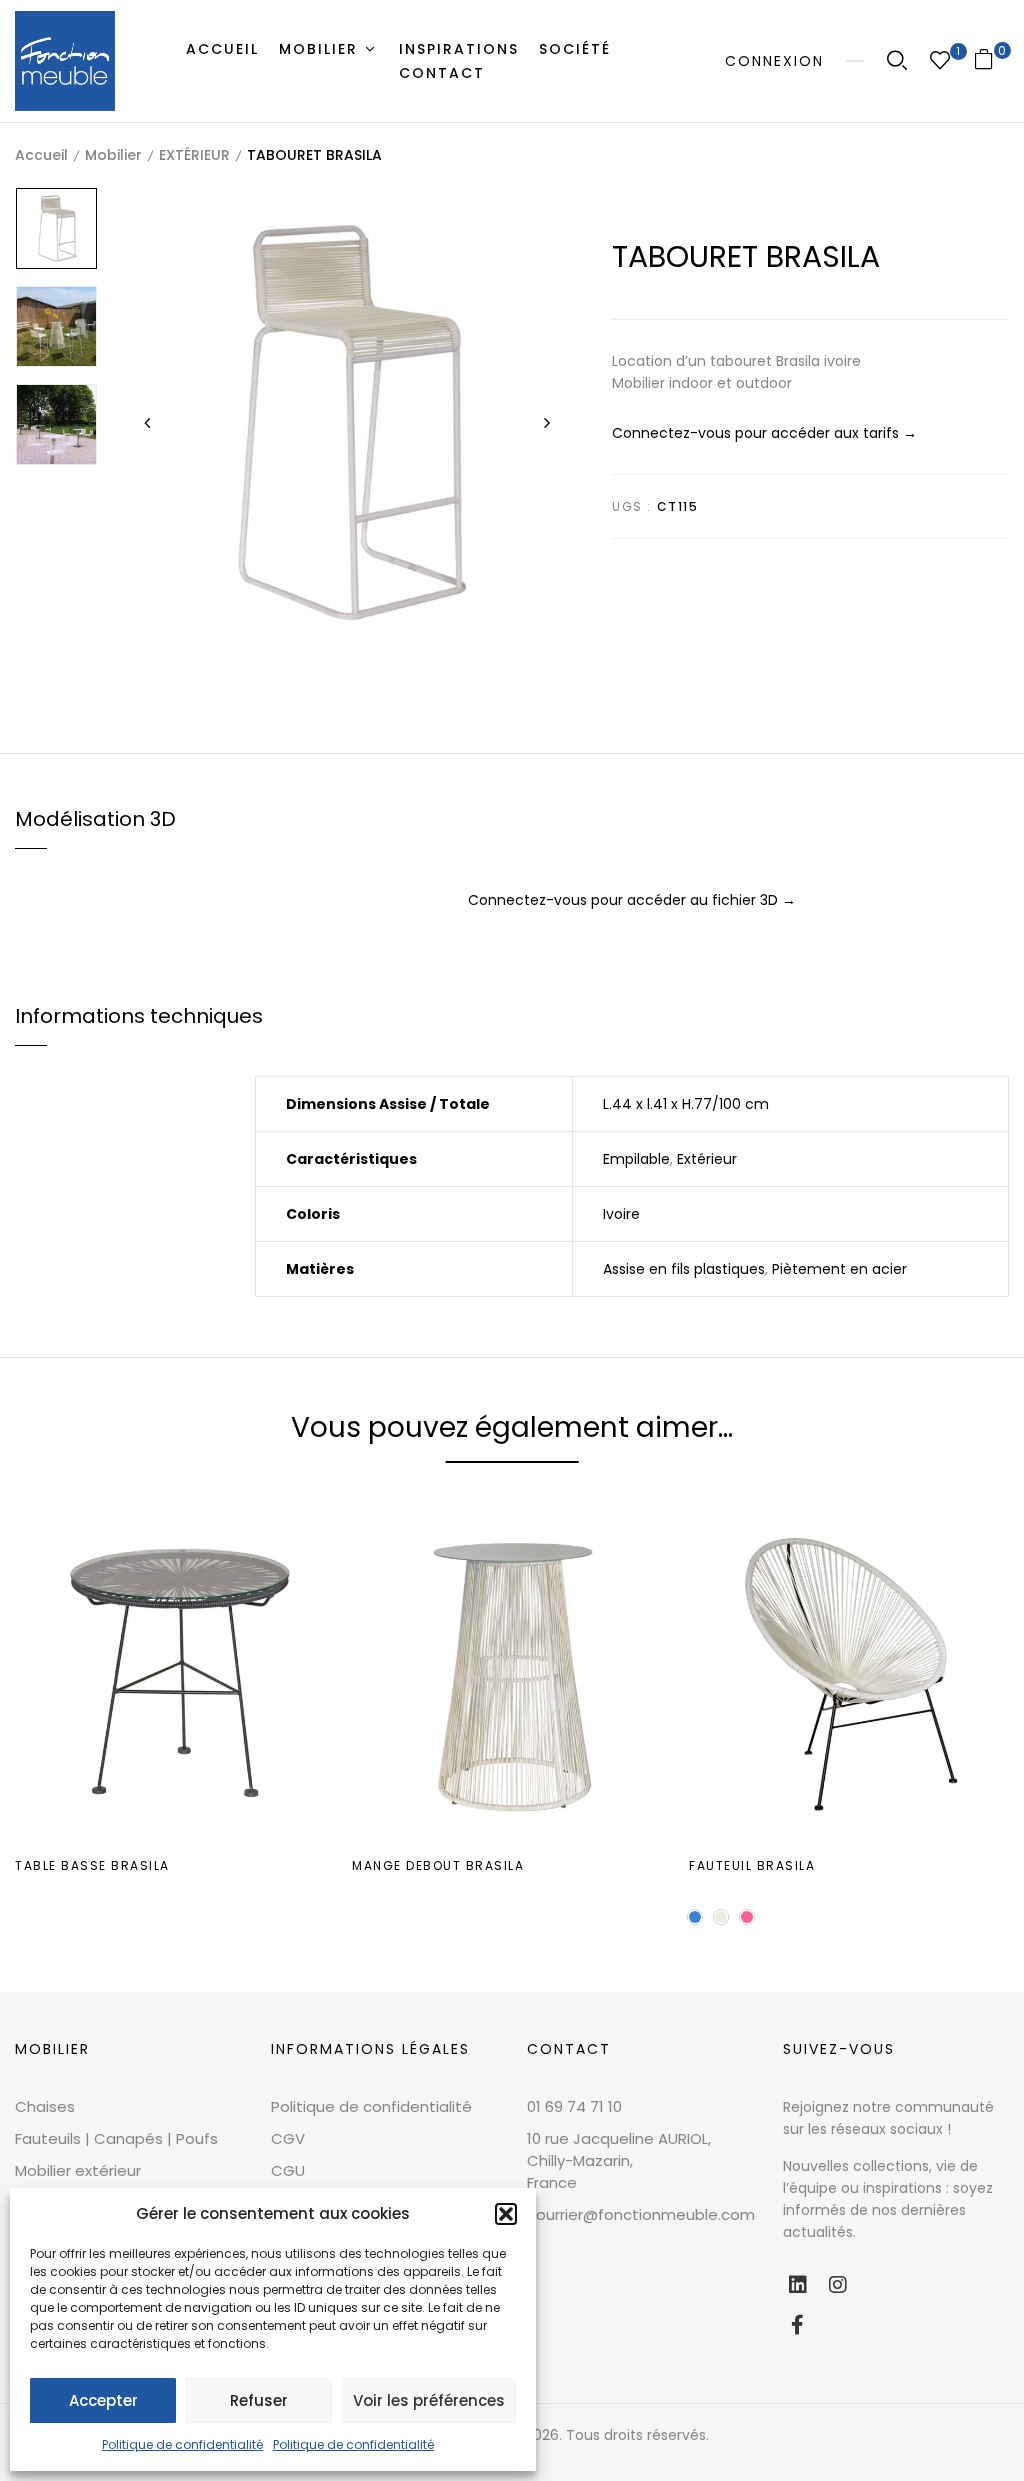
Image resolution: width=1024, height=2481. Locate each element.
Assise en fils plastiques (684, 1269)
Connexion (774, 61)
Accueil (41, 155)
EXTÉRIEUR (194, 155)
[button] (506, 2214)
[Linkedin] (798, 2285)
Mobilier (113, 155)
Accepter (103, 2400)
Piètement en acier (839, 1269)
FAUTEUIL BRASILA (752, 1865)
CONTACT (569, 2049)
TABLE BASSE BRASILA (92, 1865)
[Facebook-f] (798, 2325)
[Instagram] (838, 2285)
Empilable (636, 1159)
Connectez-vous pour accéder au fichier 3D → (632, 900)
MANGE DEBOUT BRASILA (438, 1865)
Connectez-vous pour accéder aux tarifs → (764, 433)
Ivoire (621, 1214)
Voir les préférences (429, 2400)
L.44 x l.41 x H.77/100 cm (686, 1104)
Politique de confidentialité (182, 2444)
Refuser (259, 2400)
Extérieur (707, 1159)
